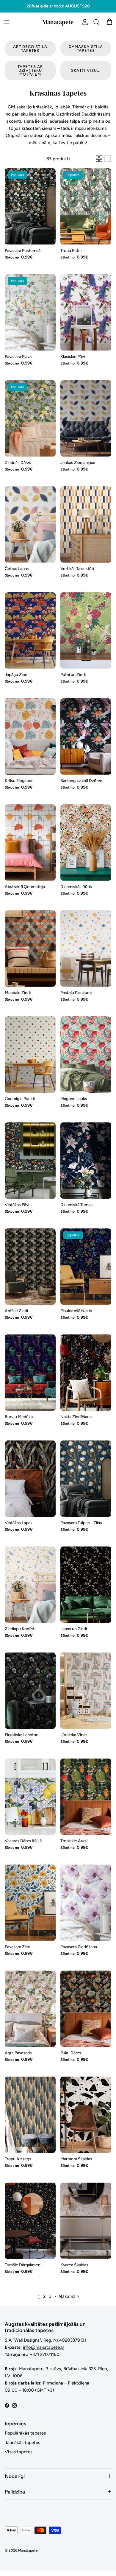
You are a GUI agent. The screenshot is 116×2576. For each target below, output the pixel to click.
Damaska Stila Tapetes (86, 49)
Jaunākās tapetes (22, 2443)
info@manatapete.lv (43, 2347)
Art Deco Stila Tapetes (30, 49)
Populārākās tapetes (25, 2433)
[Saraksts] (108, 159)
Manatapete (28, 2550)
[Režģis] (99, 159)
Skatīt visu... (86, 70)
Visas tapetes (19, 2452)
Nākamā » (69, 2296)
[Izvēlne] (7, 22)
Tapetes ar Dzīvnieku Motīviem (30, 70)
